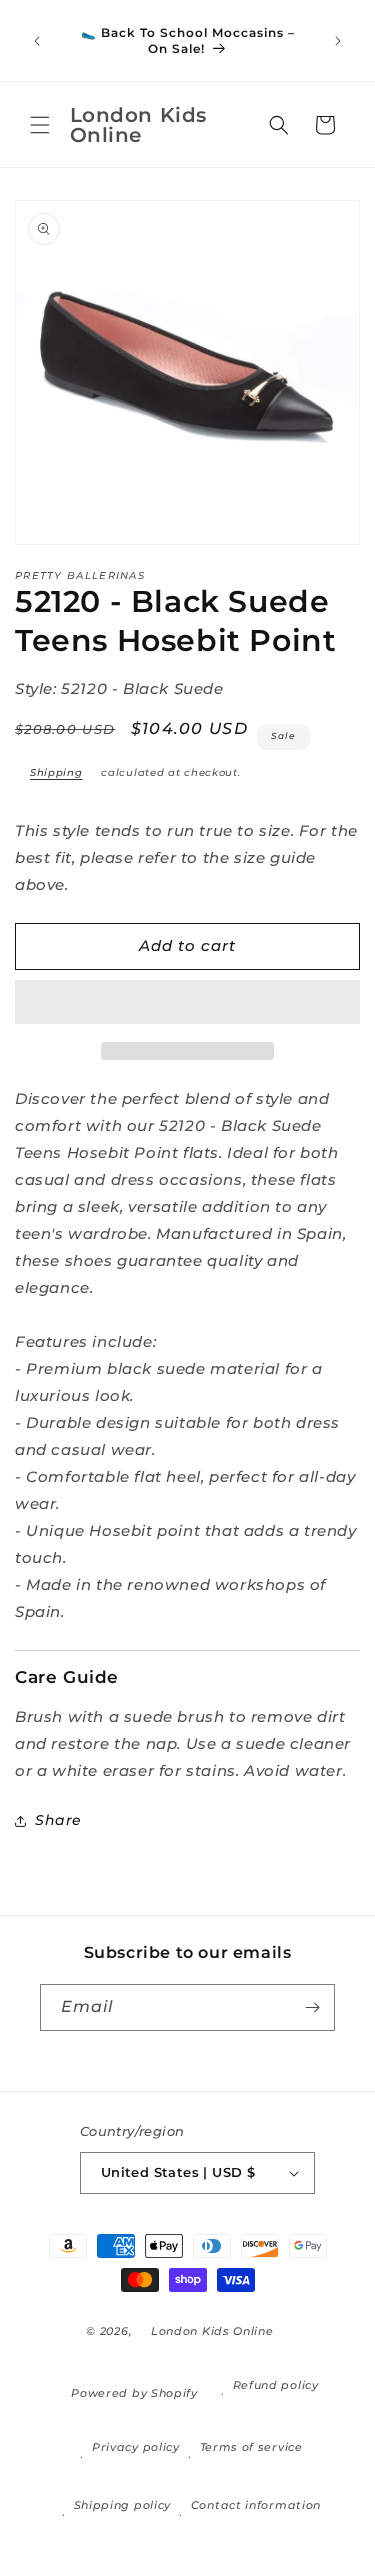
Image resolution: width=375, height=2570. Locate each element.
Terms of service (251, 2447)
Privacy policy (136, 2447)
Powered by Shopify (134, 2393)
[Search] (279, 125)
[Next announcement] (338, 41)
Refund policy (276, 2385)
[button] (187, 1003)
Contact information (256, 2505)
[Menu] (40, 125)
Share (58, 1820)
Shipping (56, 772)
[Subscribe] (312, 2007)
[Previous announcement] (37, 41)
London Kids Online (212, 2331)
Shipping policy (123, 2505)
